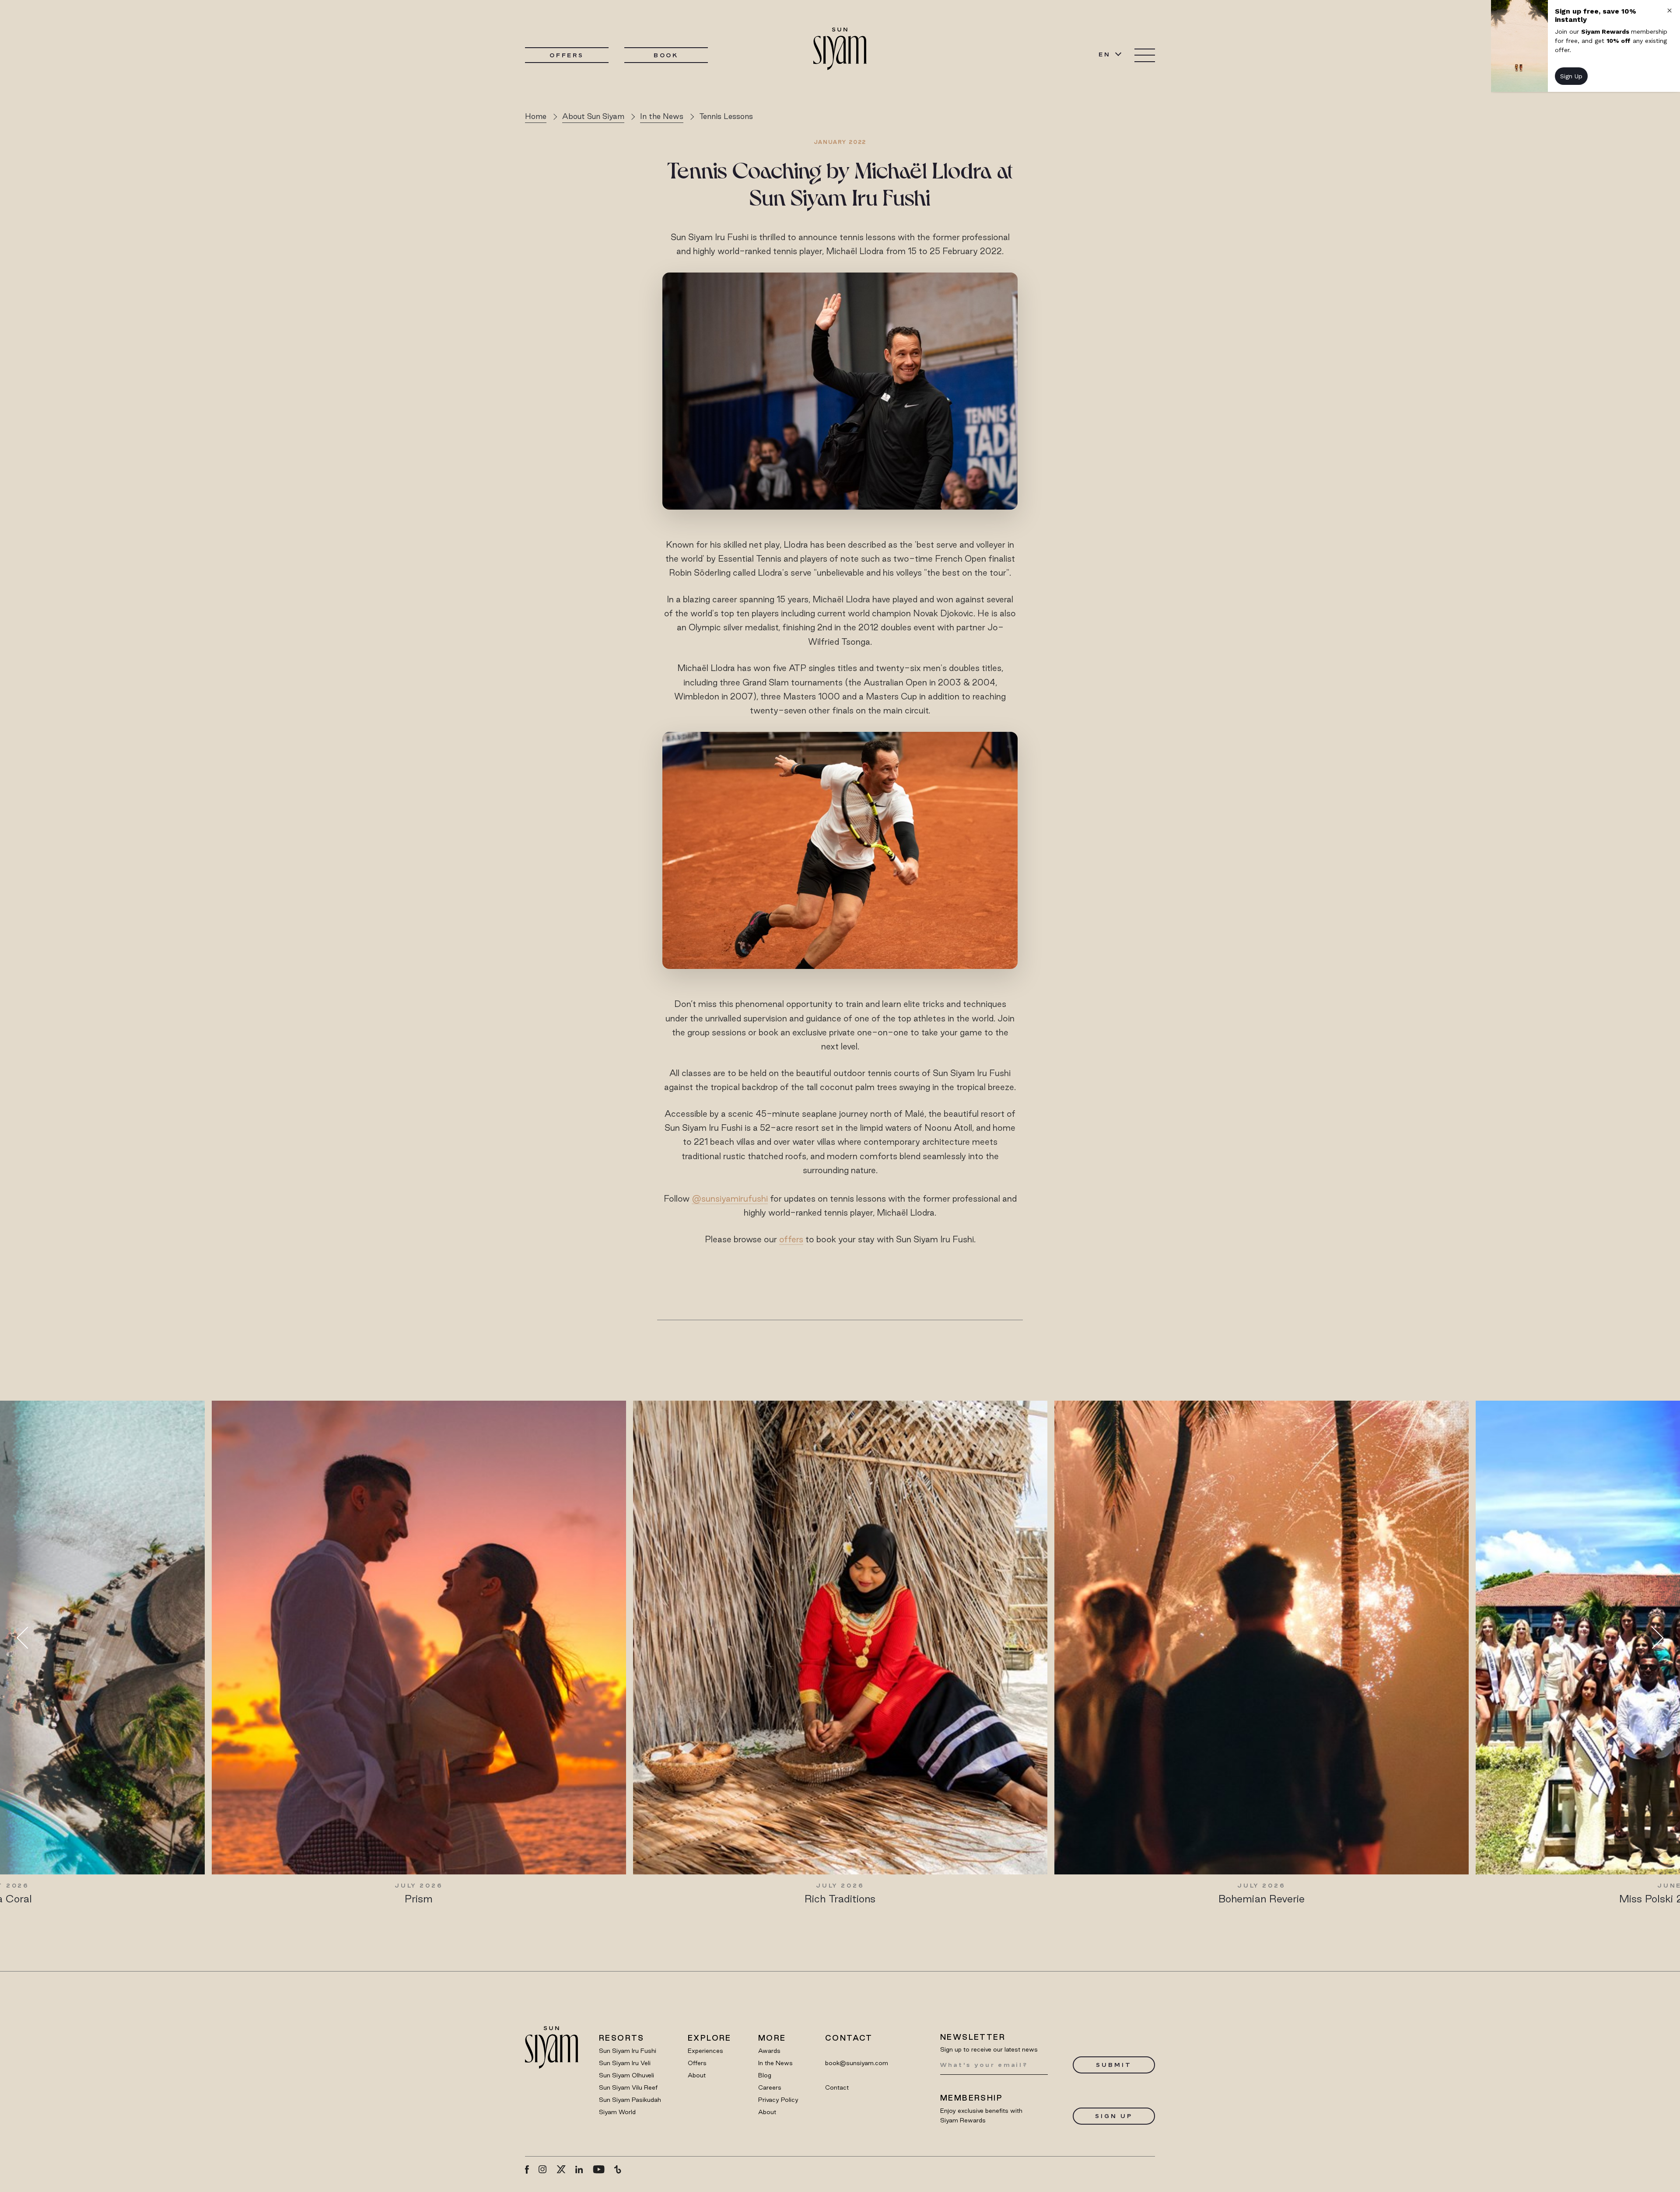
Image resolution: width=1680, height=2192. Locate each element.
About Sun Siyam (593, 116)
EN (1105, 54)
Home (536, 116)
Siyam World (617, 2112)
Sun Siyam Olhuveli (626, 2075)
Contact (837, 2087)
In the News (662, 116)
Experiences (705, 2051)
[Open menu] (1145, 55)
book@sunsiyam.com (857, 2063)
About (697, 2075)
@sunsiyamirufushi (730, 1199)
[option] (419, 1653)
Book (666, 55)
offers (791, 1239)
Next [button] (1652, 1638)
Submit (1114, 2065)
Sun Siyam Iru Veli (625, 2063)
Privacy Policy (778, 2100)
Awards (769, 2051)
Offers (567, 55)
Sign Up (1114, 2116)
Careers (770, 2087)
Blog (765, 2075)
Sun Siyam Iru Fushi (628, 2051)
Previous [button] (28, 1638)
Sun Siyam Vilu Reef (628, 2087)
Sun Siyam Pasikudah (630, 2100)
